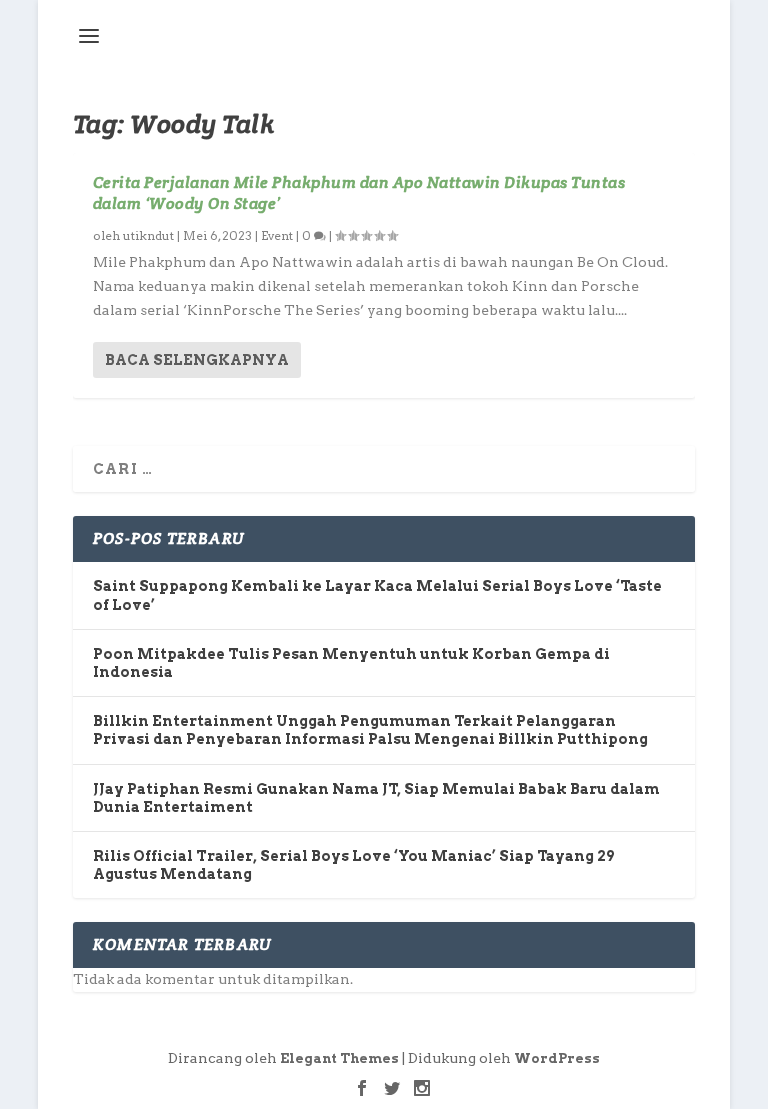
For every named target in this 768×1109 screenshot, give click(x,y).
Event (277, 235)
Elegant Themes (339, 1058)
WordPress (557, 1058)
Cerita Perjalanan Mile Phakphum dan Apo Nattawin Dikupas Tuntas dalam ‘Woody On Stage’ (359, 193)
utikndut (148, 235)
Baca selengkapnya (197, 360)
